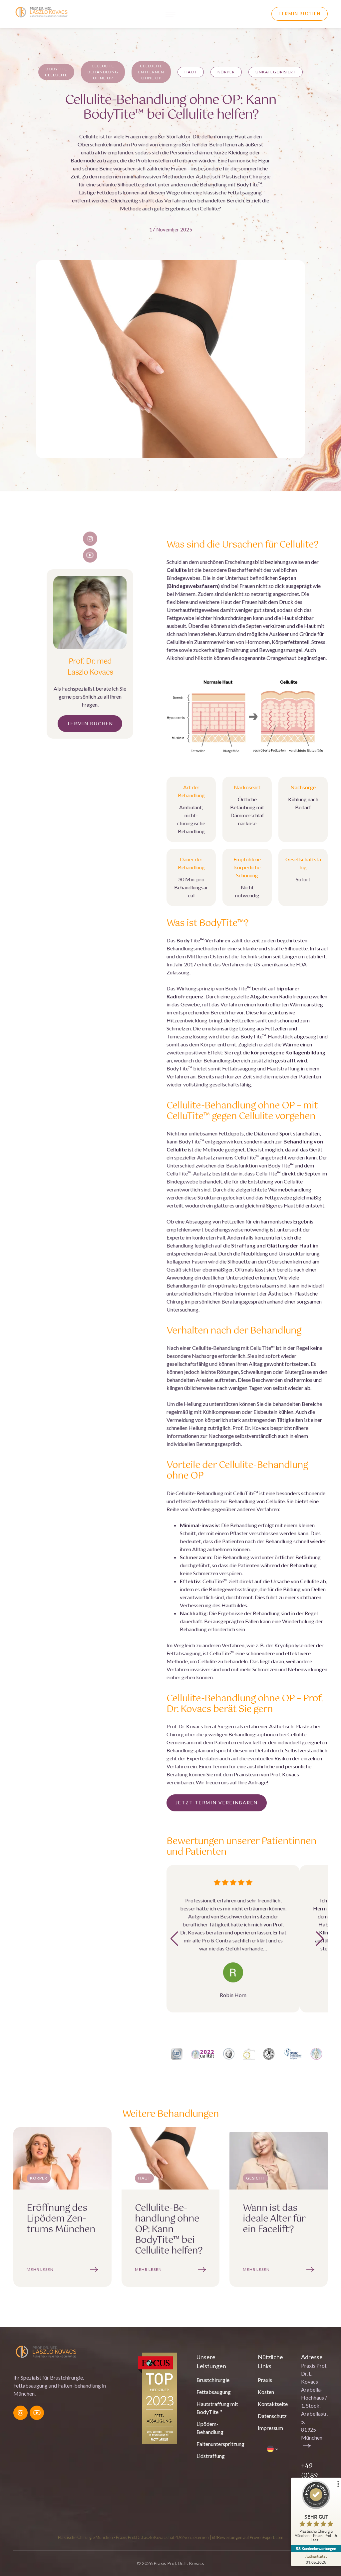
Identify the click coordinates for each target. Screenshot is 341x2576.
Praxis (265, 2380)
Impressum (270, 2428)
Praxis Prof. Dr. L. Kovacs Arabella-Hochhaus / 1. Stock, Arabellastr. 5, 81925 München (314, 2401)
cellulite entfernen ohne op (151, 72)
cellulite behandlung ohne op (103, 72)
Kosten (266, 2392)
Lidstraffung (211, 2456)
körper (226, 72)
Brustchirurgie (213, 2380)
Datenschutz (272, 2416)
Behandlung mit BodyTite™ (231, 184)
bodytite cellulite (56, 72)
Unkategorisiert (276, 72)
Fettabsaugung (239, 1068)
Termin (220, 1766)
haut (191, 72)
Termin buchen (300, 14)
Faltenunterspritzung (220, 2444)
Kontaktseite (273, 2404)
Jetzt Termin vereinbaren (217, 1803)
